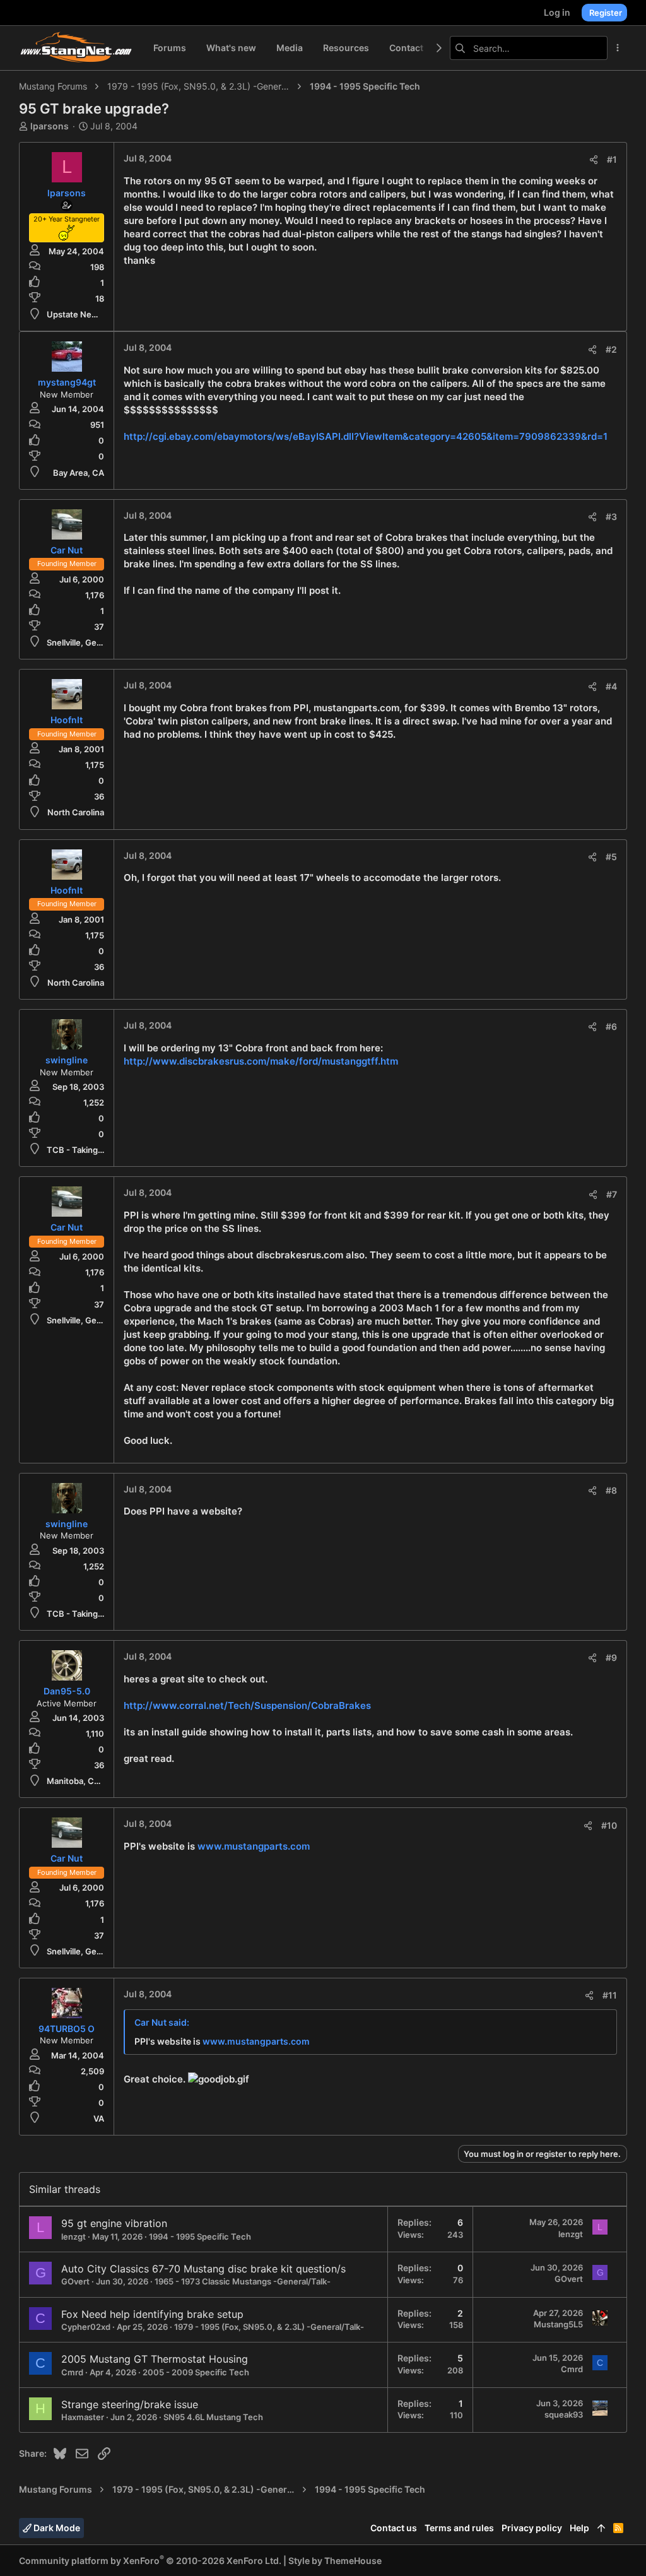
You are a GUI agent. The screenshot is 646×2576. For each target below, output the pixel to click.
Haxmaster (83, 2417)
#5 (611, 857)
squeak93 (564, 2414)
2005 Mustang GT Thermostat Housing (155, 2359)
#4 (611, 686)
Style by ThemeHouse (335, 2561)
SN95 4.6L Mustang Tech (213, 2417)
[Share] (594, 160)
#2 (611, 349)
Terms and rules (459, 2528)
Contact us (394, 2528)
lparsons (50, 126)
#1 (612, 159)
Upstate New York (82, 314)
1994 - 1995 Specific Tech (200, 2236)
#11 (610, 1995)
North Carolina (76, 812)
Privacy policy (532, 2528)
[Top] (601, 2528)
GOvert (75, 2281)
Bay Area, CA (79, 473)
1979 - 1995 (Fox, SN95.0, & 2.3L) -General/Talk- (269, 2327)
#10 (609, 1825)
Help (579, 2528)
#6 (611, 1026)
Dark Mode (56, 2528)
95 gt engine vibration (114, 2223)
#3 (611, 517)
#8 (611, 1490)
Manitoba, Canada (82, 1781)
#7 (612, 1194)
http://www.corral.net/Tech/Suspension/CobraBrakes (247, 1705)
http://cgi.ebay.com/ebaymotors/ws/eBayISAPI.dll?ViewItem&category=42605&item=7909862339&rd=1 (366, 436)
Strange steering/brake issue (130, 2404)
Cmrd (72, 2372)
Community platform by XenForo (150, 2561)
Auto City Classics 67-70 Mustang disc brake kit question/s (203, 2269)
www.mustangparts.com (254, 1846)
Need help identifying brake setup (162, 2314)
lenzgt (73, 2236)
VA (99, 2118)
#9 (611, 1657)
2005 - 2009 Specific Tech (196, 2372)
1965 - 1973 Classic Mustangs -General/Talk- (243, 2281)
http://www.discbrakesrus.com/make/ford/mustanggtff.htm (261, 1061)
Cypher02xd (86, 2327)
